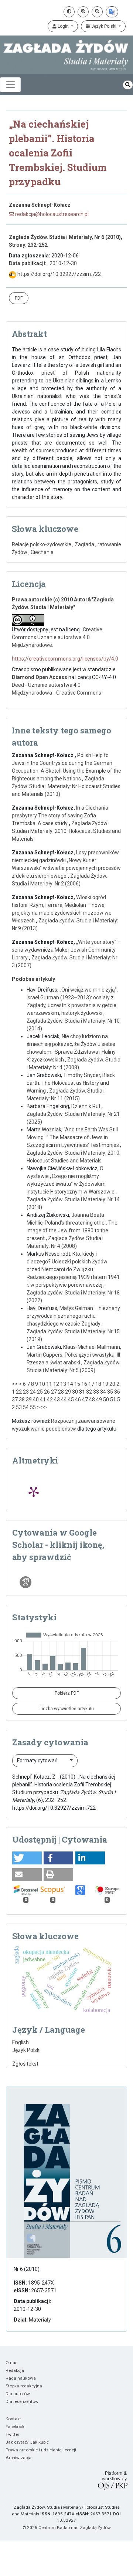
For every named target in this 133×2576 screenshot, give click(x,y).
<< (15, 1384)
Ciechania (42, 552)
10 (42, 1384)
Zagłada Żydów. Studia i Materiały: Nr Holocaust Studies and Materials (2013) (66, 786)
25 (40, 1392)
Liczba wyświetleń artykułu (67, 1709)
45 (71, 1400)
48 (92, 1400)
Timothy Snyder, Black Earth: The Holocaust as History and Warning (71, 1083)
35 (110, 1392)
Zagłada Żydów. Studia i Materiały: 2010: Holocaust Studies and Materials (66, 831)
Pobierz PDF (67, 1693)
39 (29, 1400)
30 (75, 1392)
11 (49, 1384)
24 (33, 1392)
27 (54, 1392)
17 (91, 1384)
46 (78, 1400)
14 (70, 1384)
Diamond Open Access (40, 677)
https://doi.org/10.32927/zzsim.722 (59, 274)
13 (63, 1384)
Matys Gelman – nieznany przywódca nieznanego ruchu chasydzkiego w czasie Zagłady (73, 1316)
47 (85, 1400)
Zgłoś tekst (25, 2064)
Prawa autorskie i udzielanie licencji (41, 2450)
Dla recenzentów (22, 2401)
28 (61, 1392)
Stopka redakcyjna (24, 2386)
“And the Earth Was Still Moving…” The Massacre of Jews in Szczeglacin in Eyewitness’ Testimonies (73, 1137)
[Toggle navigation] (10, 85)
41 (43, 1400)
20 (112, 1384)
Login (63, 26)
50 (106, 1400)
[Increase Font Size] (83, 12)
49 (99, 1400)
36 (117, 1392)
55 (33, 1407)
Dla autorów (18, 2394)
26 (47, 1392)
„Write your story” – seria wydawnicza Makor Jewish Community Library (66, 950)
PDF (19, 298)
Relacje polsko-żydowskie (42, 544)
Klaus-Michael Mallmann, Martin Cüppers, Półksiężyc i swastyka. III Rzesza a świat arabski (74, 1355)
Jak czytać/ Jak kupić (27, 2442)
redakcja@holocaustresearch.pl (51, 214)
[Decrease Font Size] (97, 12)
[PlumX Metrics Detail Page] (34, 1492)
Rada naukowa (21, 2378)
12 (56, 1384)
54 (26, 1407)
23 (26, 1392)
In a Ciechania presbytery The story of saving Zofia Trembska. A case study (60, 816)
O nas (11, 2363)
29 (68, 1392)
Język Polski (104, 26)
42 (50, 1400)
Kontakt (13, 2419)
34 (103, 1392)
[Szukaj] (128, 85)
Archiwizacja (18, 2458)
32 (89, 1392)
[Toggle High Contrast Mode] (69, 12)
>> (44, 1407)
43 (57, 1400)
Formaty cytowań (38, 1760)
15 (77, 1384)
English (21, 2042)
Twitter (12, 2434)
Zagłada (84, 544)
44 (64, 1400)
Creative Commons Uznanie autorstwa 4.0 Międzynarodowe (57, 637)
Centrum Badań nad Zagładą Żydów (75, 2528)
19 (105, 1384)
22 (19, 1392)
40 (36, 1400)
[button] (27, 1858)
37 (15, 1400)
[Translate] (112, 12)
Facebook (15, 2427)
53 (19, 1407)
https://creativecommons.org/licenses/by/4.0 (65, 659)
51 (113, 1400)
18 (98, 1384)
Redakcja (15, 2370)
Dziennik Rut (86, 1106)
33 (96, 1392)
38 (22, 1400)
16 (84, 1384)
